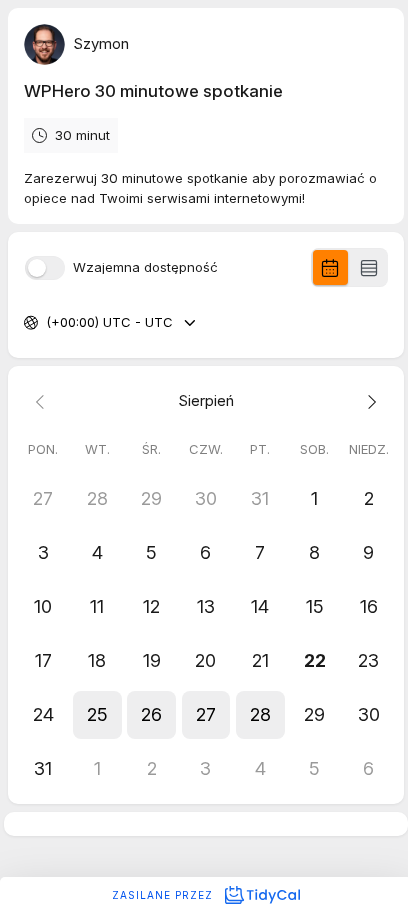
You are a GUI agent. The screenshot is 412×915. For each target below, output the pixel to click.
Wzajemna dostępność (145, 267)
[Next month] (369, 400)
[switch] (45, 268)
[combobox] (48, 323)
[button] (97, 715)
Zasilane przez (164, 895)
